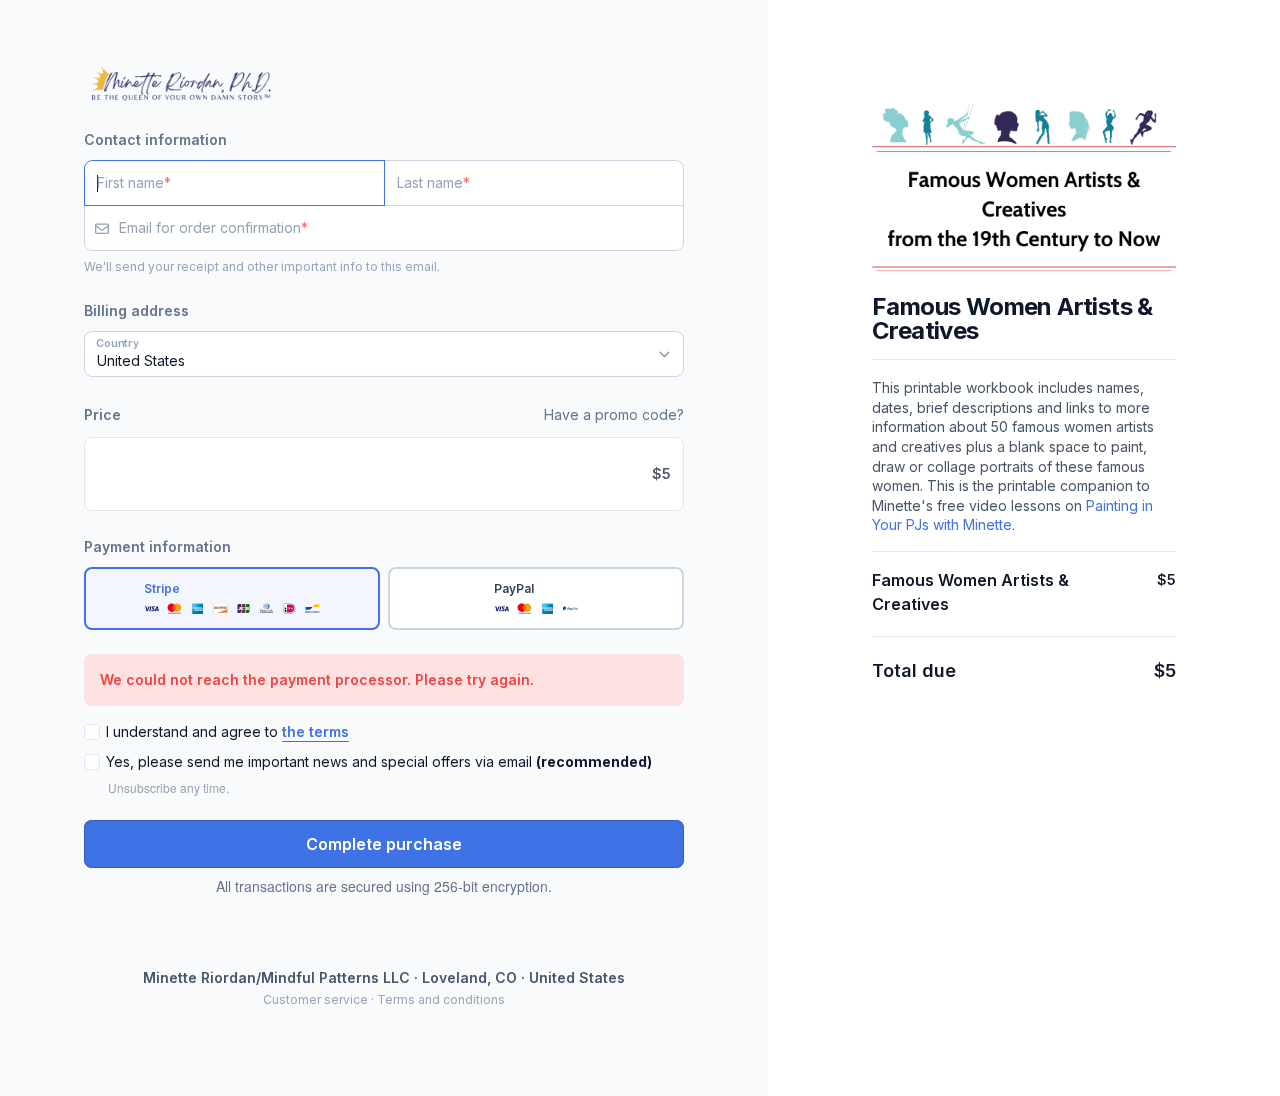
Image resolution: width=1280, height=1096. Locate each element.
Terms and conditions (441, 999)
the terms (315, 731)
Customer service (315, 999)
